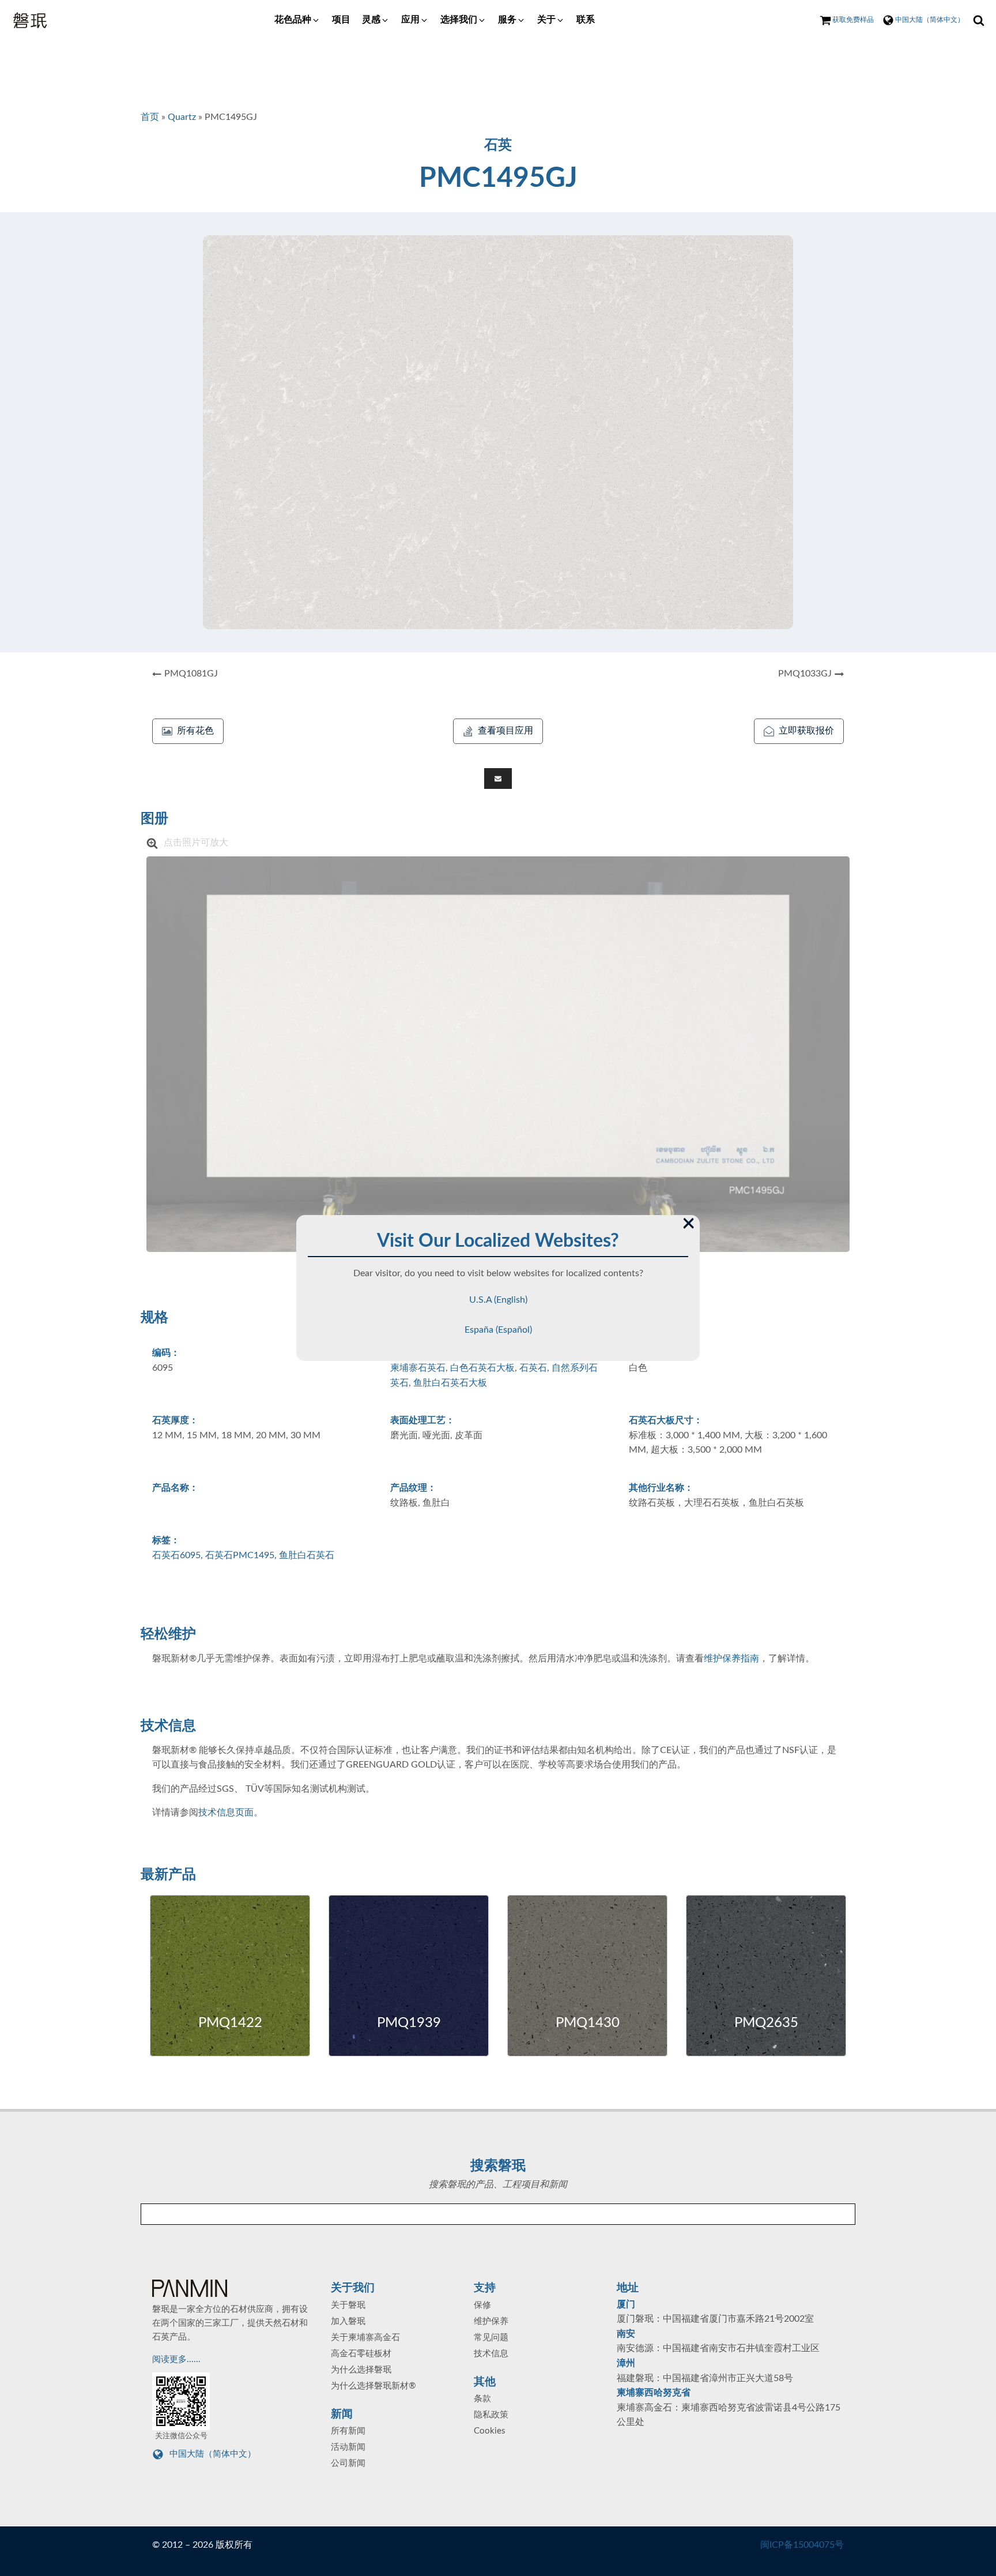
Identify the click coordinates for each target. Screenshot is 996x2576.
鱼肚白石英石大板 (450, 1383)
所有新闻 (348, 2431)
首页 (150, 117)
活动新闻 (348, 2447)
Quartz (182, 117)
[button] (297, 20)
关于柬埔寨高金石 (365, 2338)
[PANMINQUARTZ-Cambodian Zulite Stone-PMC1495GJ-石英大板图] (498, 1054)
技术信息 (491, 2354)
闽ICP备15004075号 (802, 2545)
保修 (482, 2305)
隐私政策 (491, 2415)
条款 (482, 2399)
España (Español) (498, 1330)
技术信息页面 (226, 1812)
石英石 (533, 1368)
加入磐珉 (348, 2321)
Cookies (490, 2431)
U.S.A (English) (498, 1300)
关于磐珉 (348, 2305)
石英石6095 (176, 1555)
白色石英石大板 (482, 1368)
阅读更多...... (178, 2359)
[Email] (498, 779)
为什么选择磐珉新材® (373, 2386)
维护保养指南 (731, 1659)
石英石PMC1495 (240, 1555)
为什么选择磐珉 (361, 2370)
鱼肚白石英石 (307, 1555)
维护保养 (491, 2321)
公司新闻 (348, 2463)
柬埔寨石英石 (418, 1368)
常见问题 (491, 2338)
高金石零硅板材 (361, 2354)
